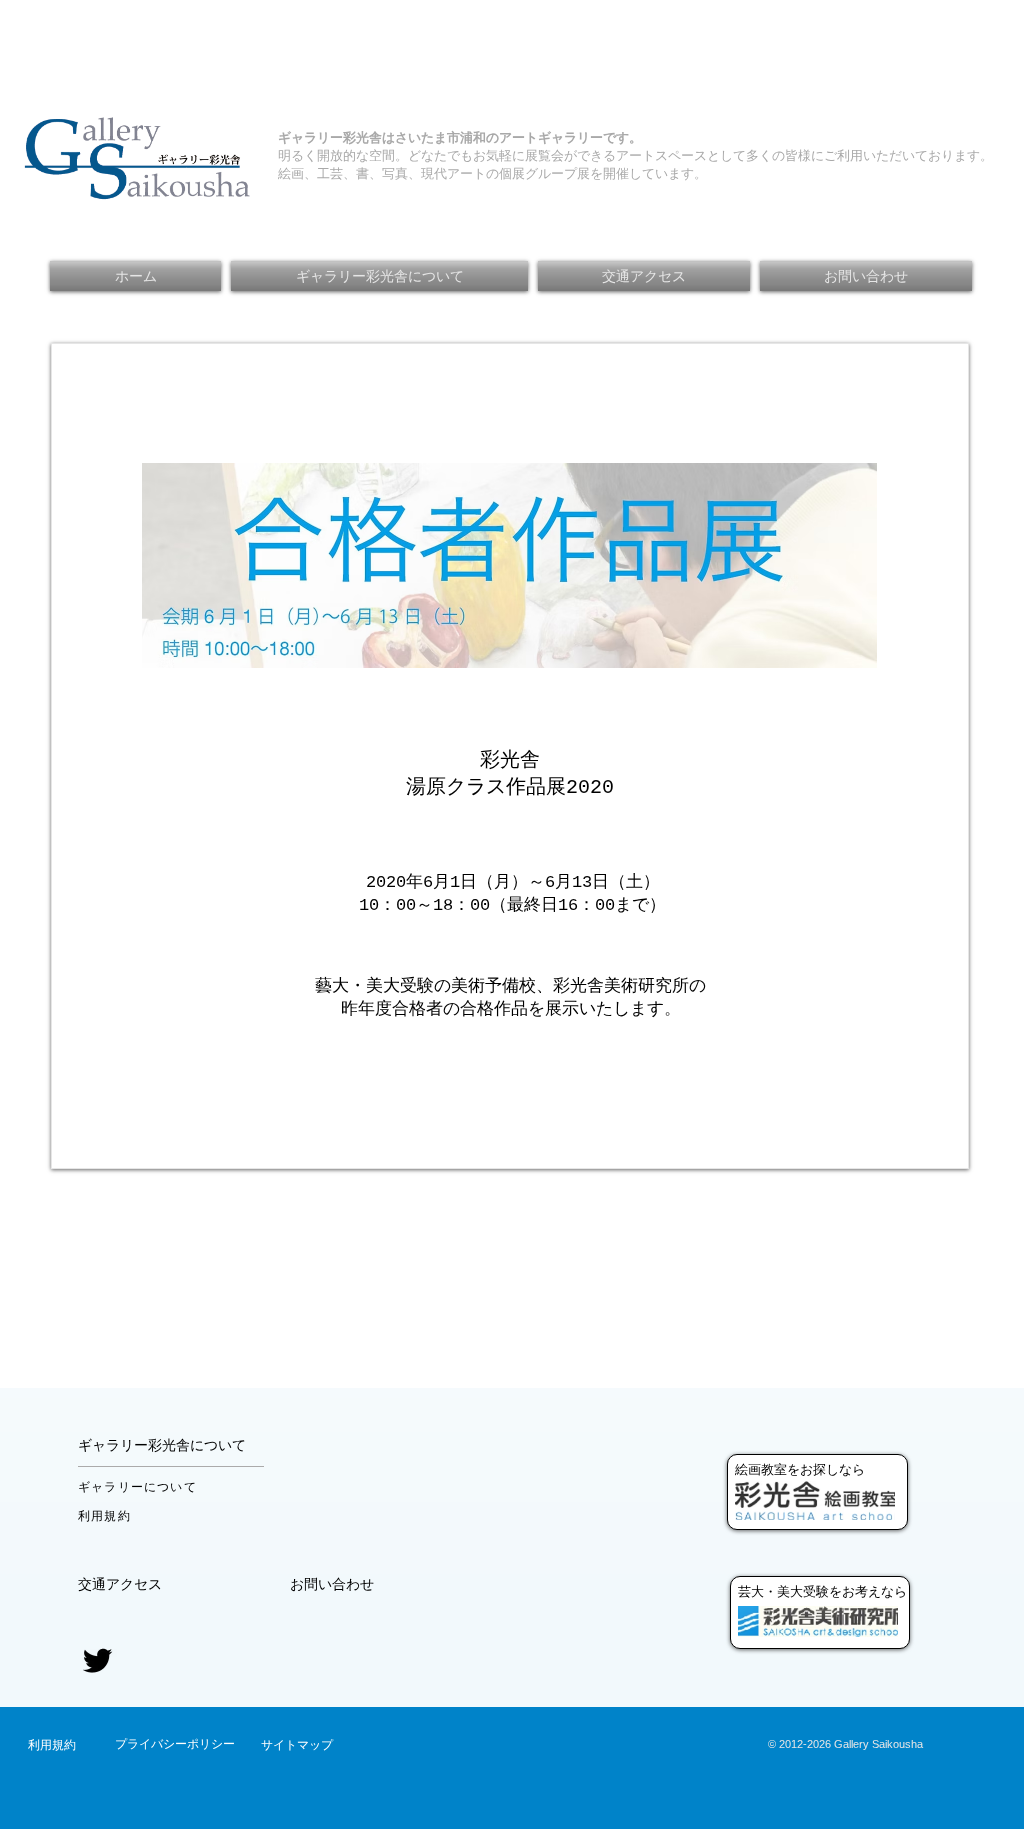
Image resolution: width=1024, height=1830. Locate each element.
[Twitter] (97, 1660)
